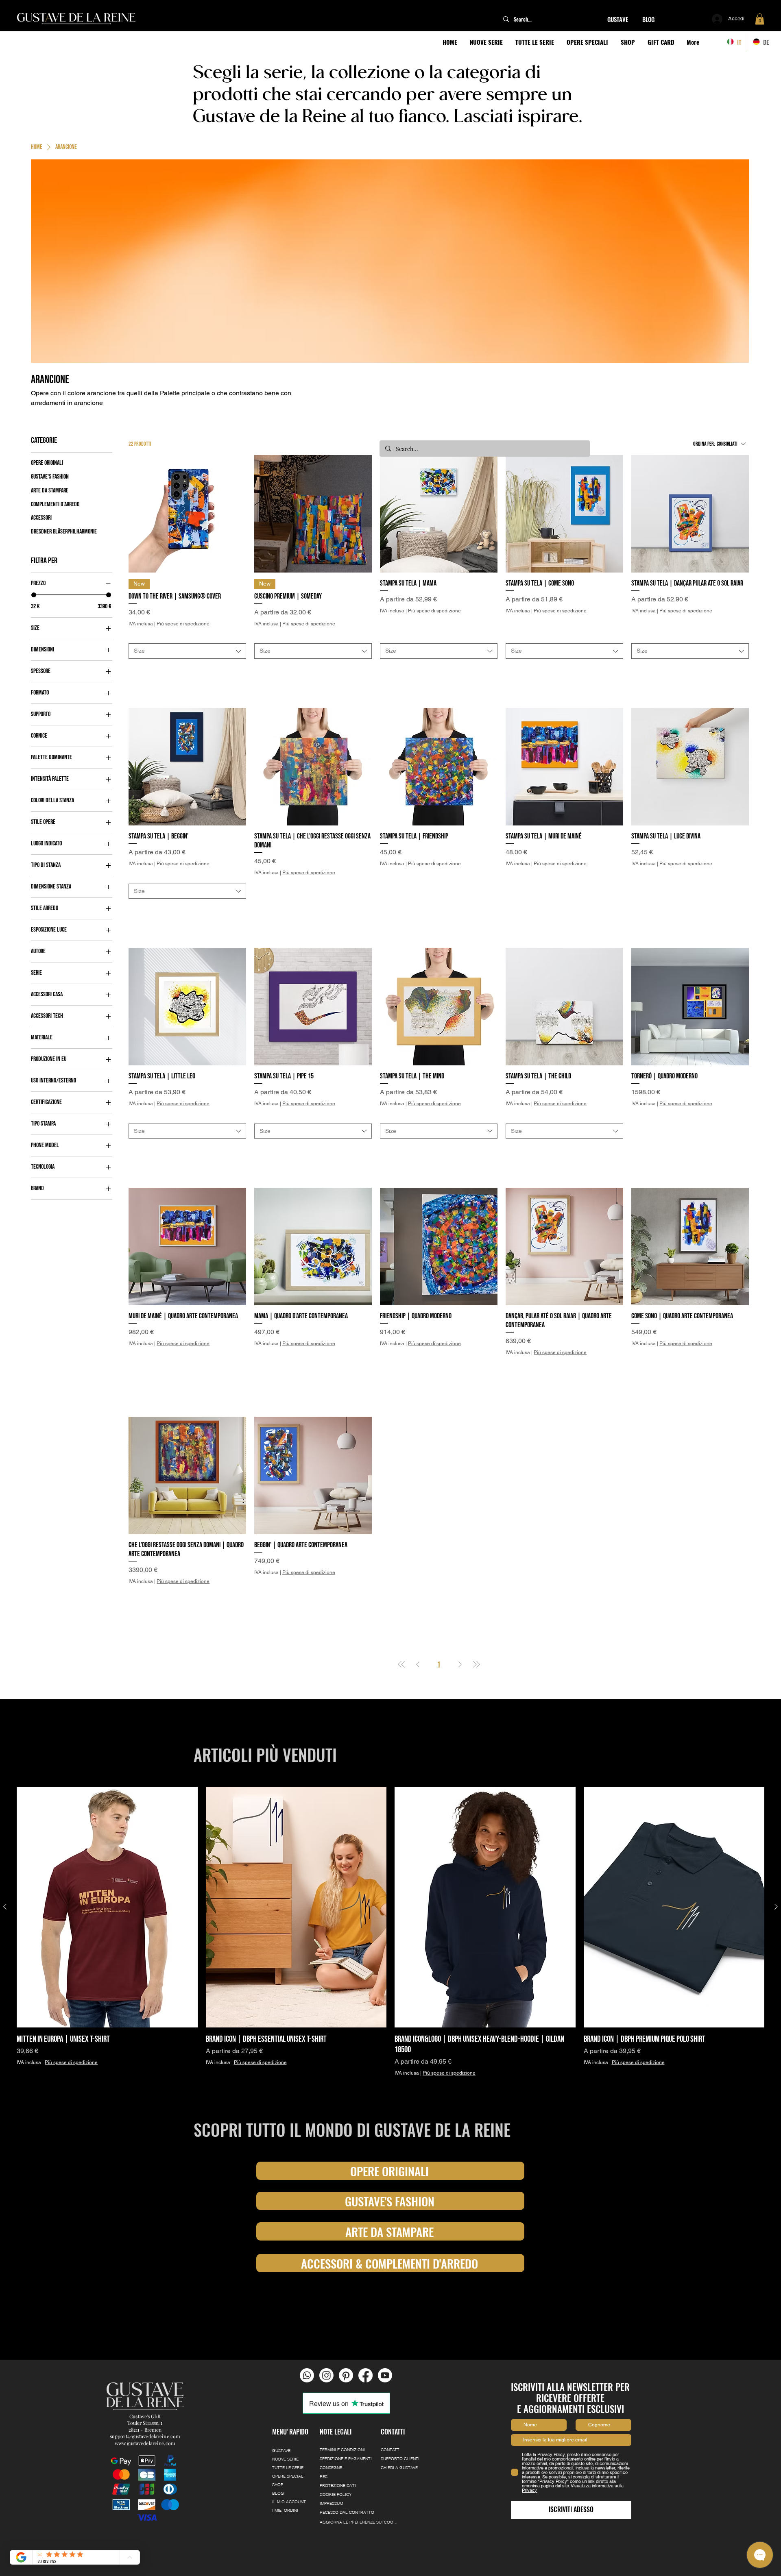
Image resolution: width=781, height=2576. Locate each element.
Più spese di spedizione (183, 624)
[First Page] (401, 1616)
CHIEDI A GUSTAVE (399, 2419)
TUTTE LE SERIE (288, 2419)
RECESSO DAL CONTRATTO (347, 2464)
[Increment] (239, 661)
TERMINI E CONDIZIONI (342, 2401)
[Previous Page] (418, 1616)
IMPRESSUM (331, 2455)
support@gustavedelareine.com (145, 2387)
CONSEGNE (331, 2419)
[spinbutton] (187, 661)
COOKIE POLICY (336, 2446)
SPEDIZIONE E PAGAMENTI (346, 2410)
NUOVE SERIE (285, 2410)
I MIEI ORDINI (285, 2462)
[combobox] (187, 641)
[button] (760, 19)
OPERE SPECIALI (288, 2427)
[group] (390, 1895)
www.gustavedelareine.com (145, 2394)
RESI (324, 2428)
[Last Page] (476, 1616)
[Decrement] (135, 661)
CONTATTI (391, 2401)
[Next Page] (460, 1616)
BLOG (278, 2444)
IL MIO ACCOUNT (289, 2453)
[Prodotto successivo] (776, 1858)
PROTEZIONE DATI (338, 2437)
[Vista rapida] (187, 514)
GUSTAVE (281, 2402)
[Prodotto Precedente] (5, 1858)
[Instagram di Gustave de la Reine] (326, 2327)
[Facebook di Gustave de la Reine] (365, 2327)
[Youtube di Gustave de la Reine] (385, 2327)
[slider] (34, 595)
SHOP (278, 2436)
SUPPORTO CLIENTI (400, 2410)
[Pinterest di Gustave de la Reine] (346, 2327)
